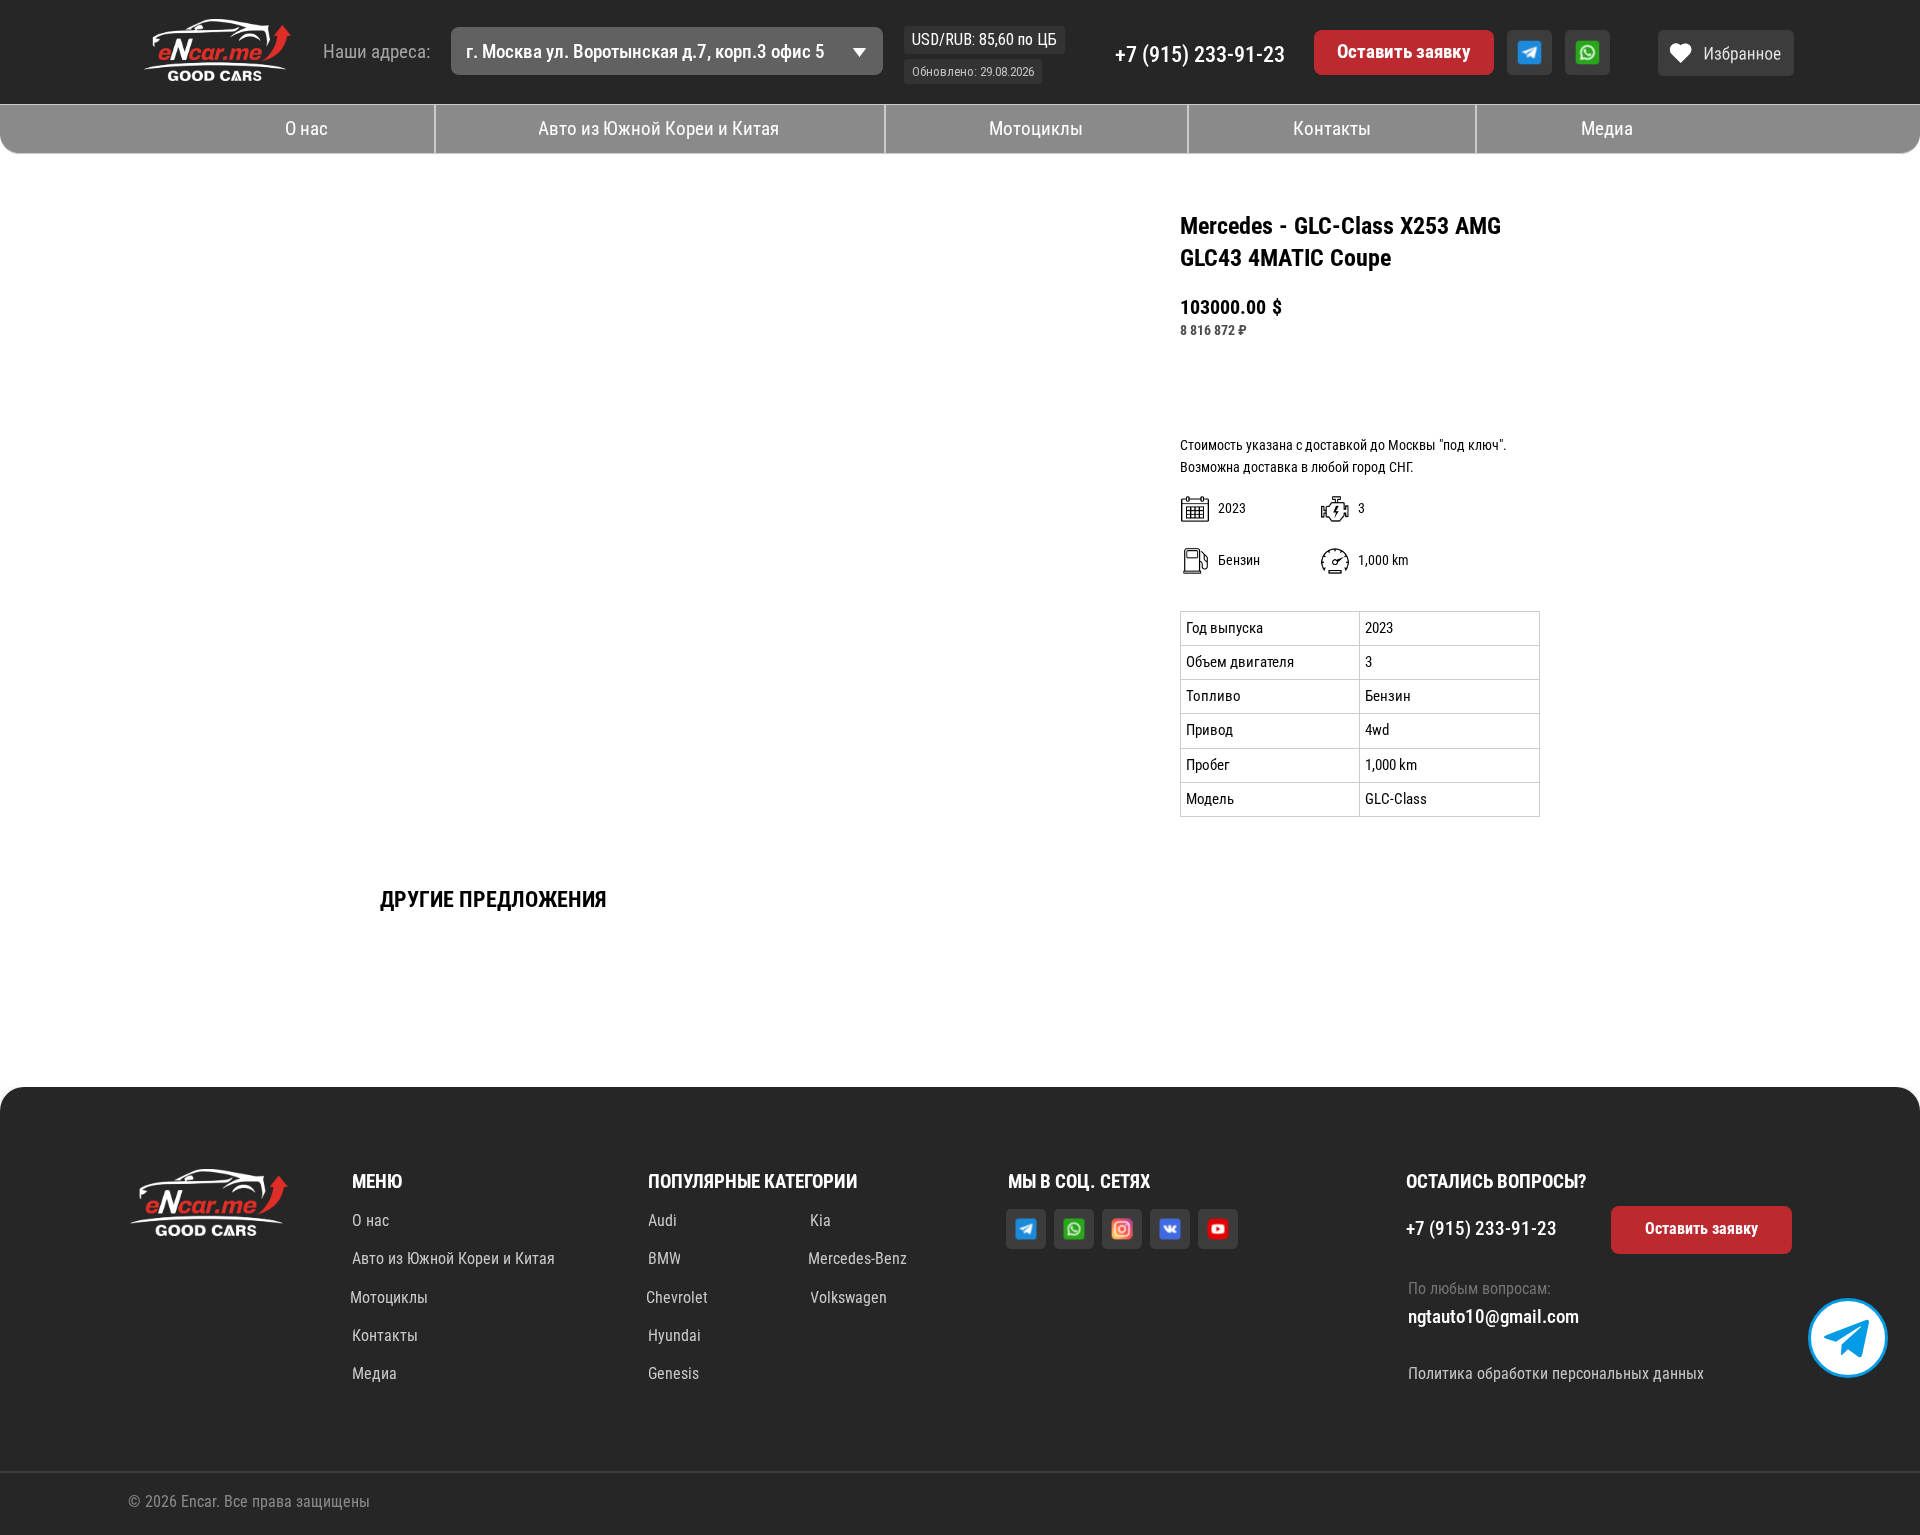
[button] (1404, 52)
